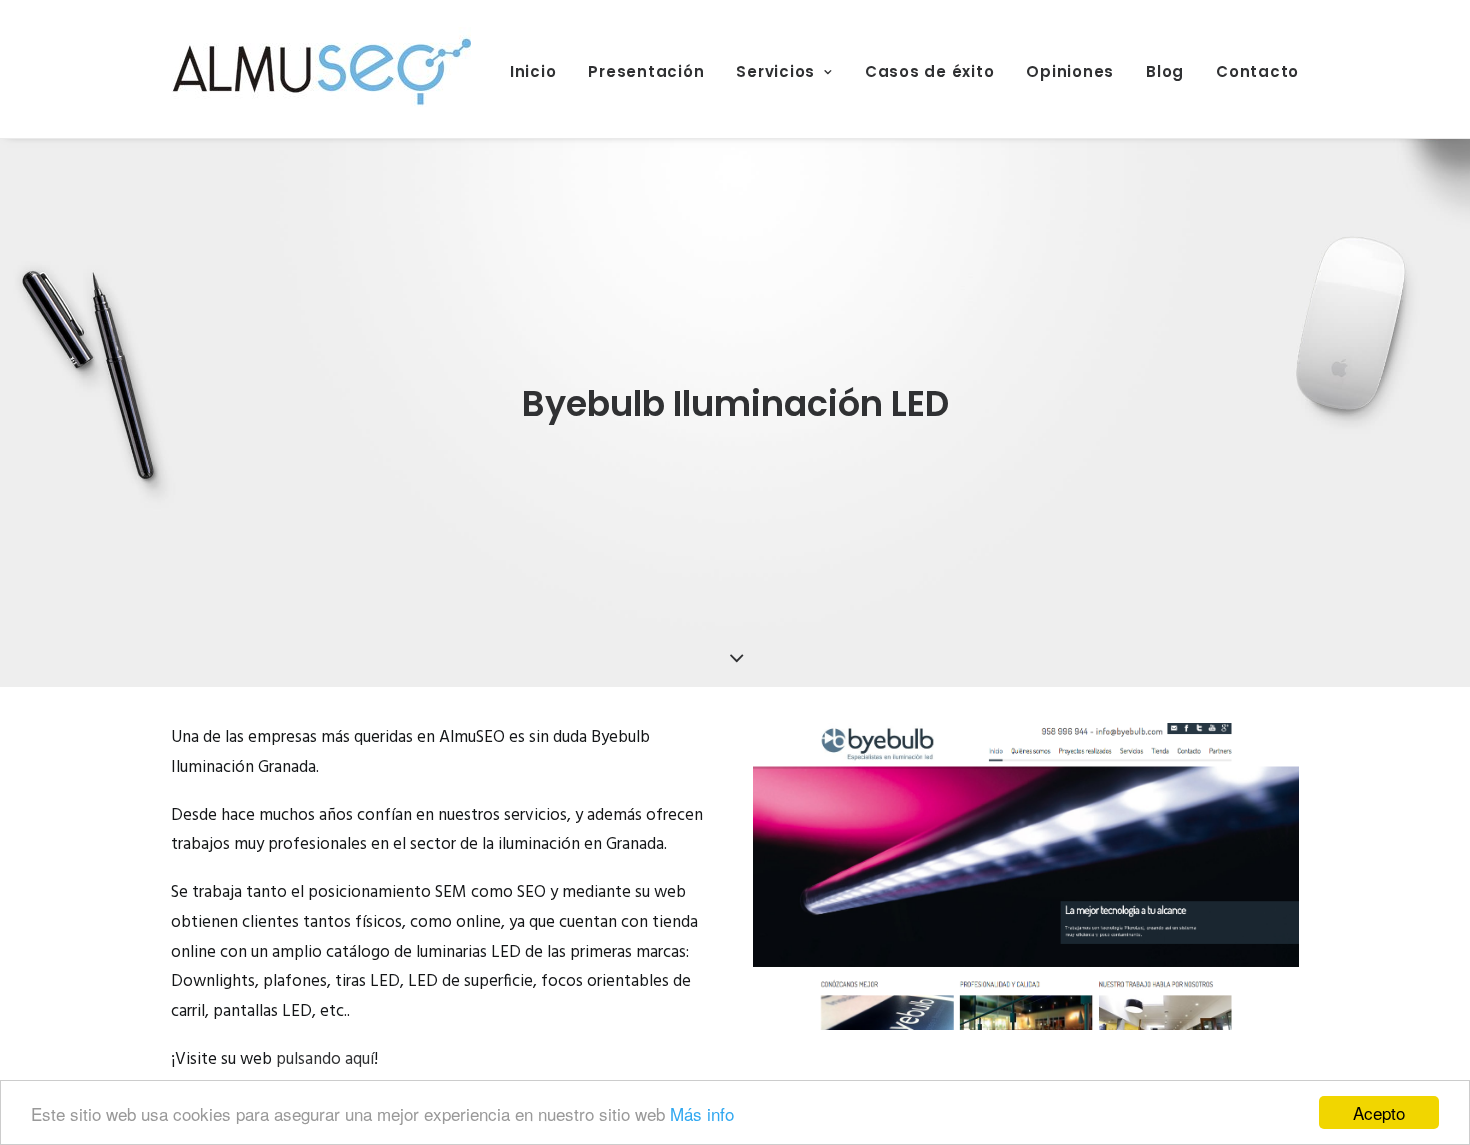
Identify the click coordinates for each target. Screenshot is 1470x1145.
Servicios (775, 71)
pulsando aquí (325, 1059)
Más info (702, 1113)
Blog (1165, 71)
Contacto (1257, 71)
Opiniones (1070, 71)
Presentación (646, 71)
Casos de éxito (930, 71)
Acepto (1379, 1112)
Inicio (533, 71)
